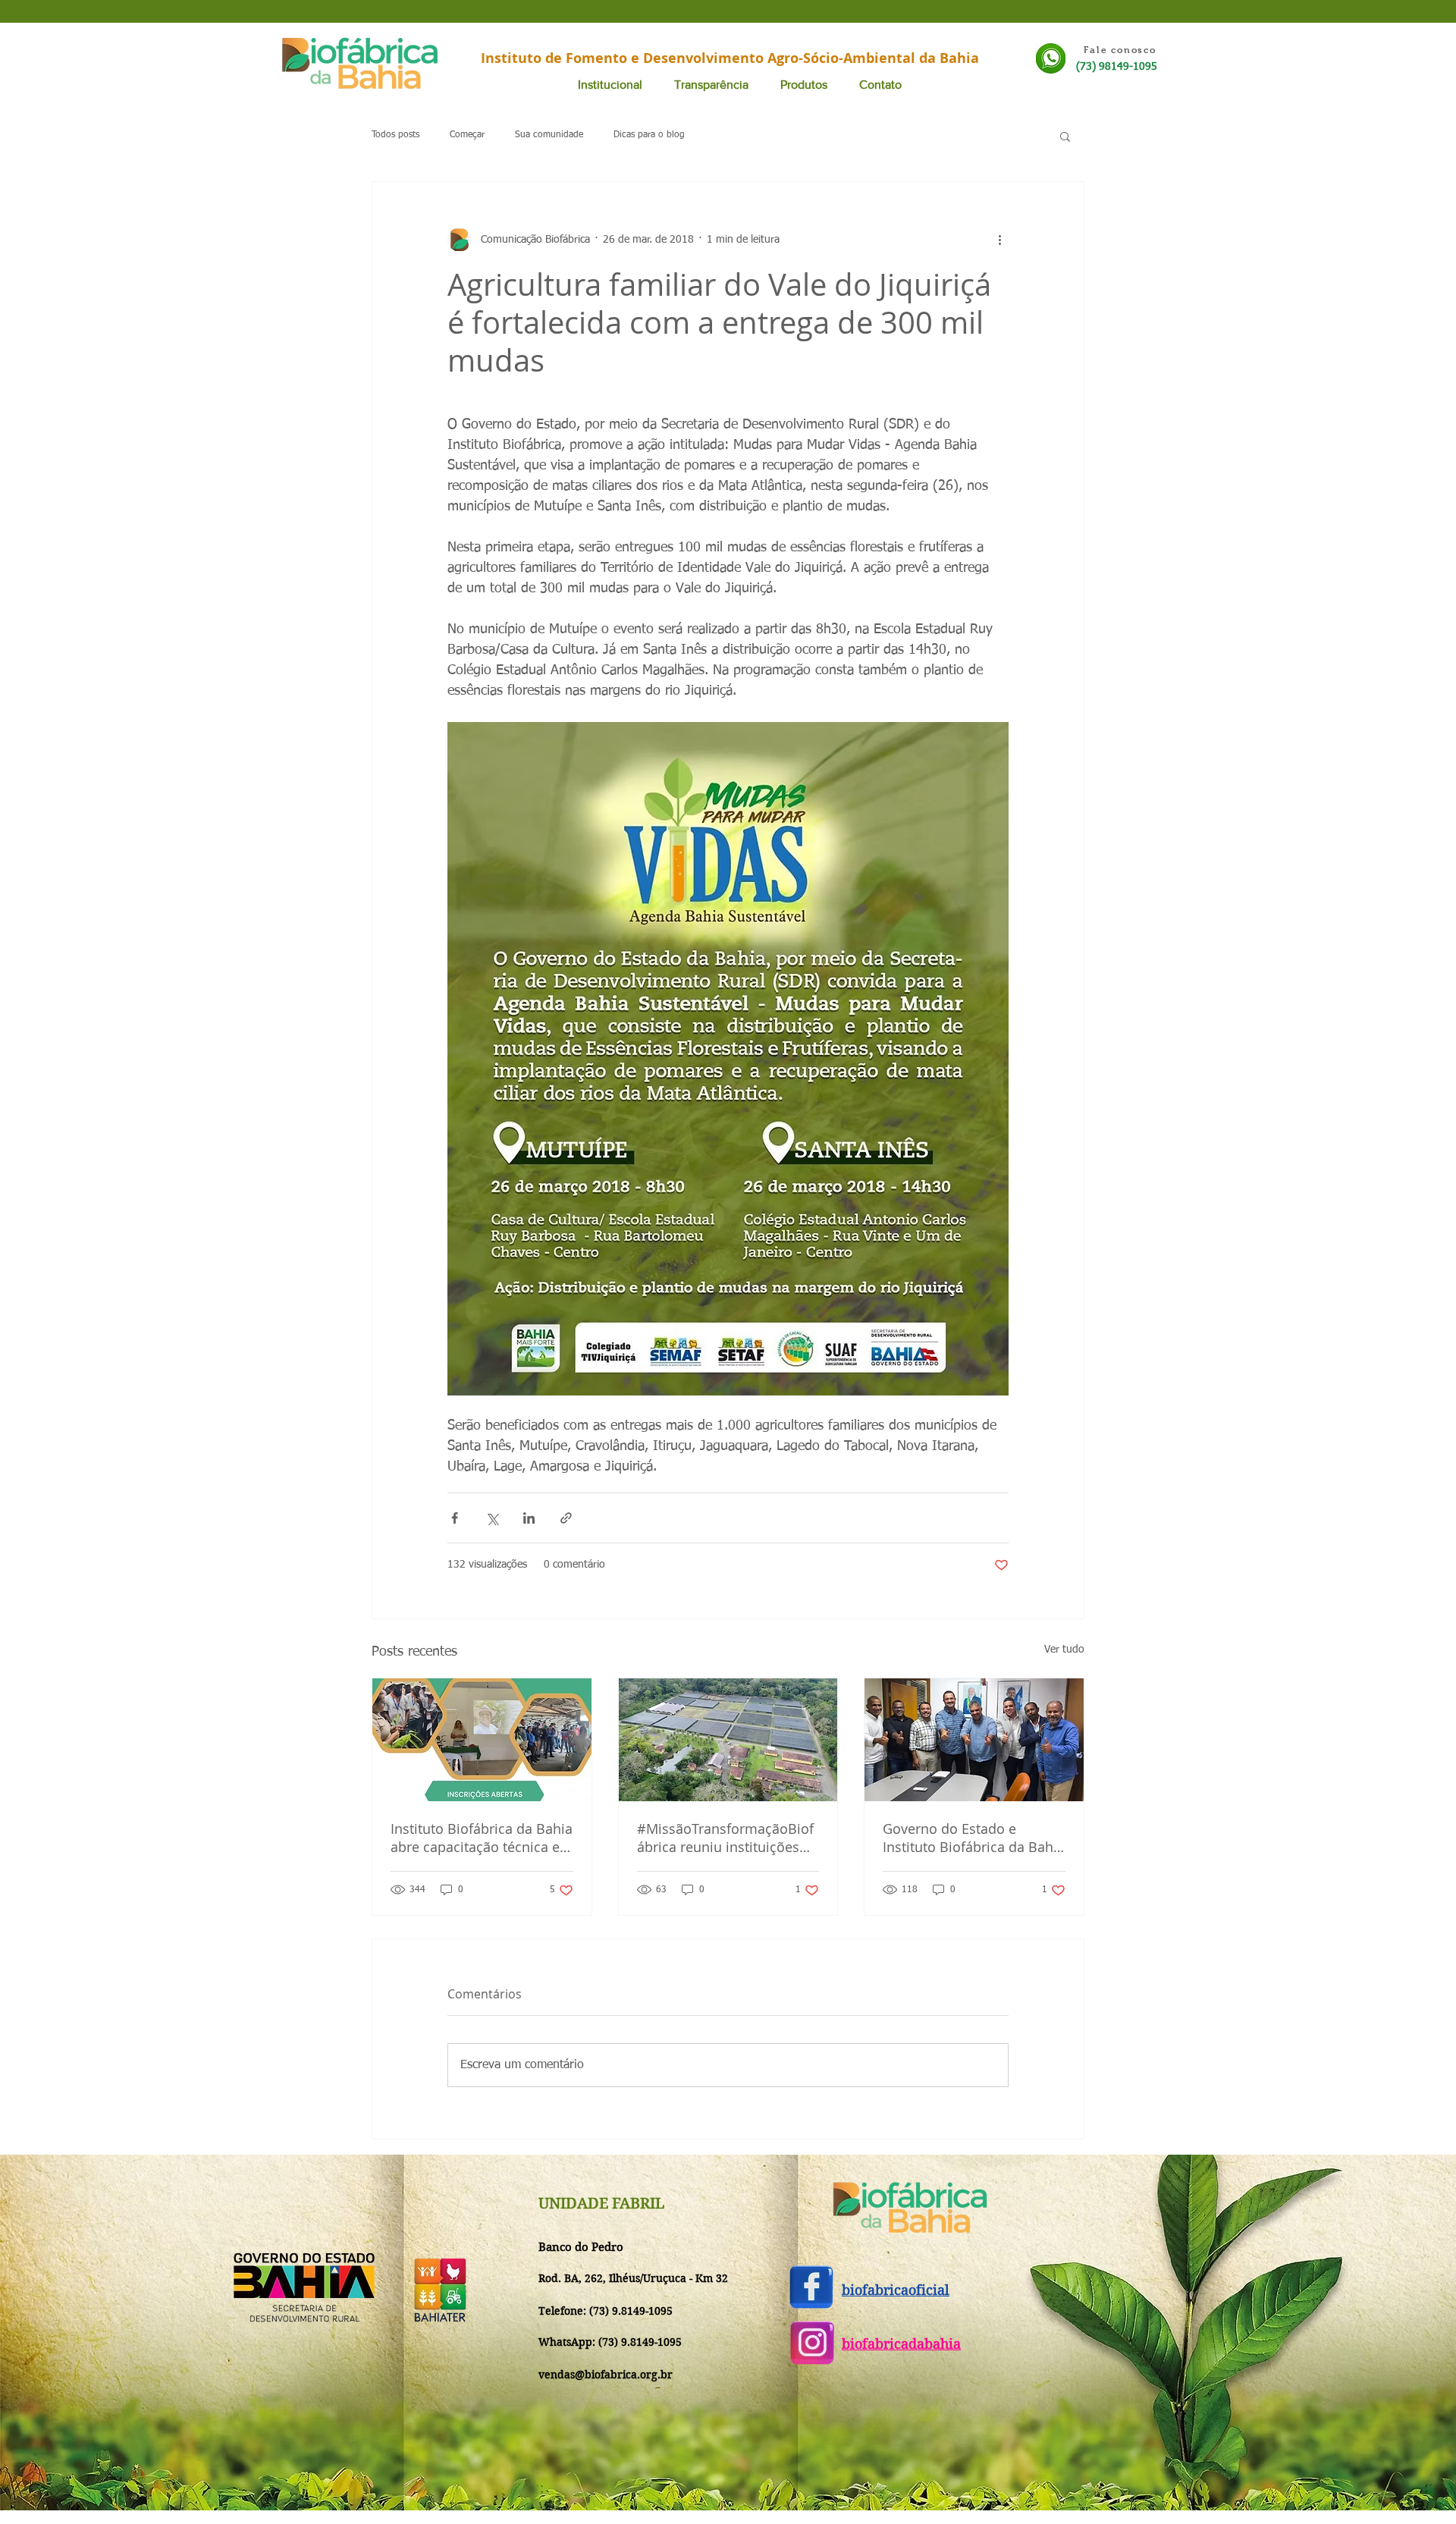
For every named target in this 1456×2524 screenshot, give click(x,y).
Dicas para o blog (649, 135)
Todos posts (395, 135)
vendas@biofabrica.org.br (606, 2375)
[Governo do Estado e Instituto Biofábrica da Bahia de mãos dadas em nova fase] (974, 1740)
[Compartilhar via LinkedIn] (529, 1518)
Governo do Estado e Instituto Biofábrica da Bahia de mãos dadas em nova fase (974, 1838)
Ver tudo (1064, 1650)
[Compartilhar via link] (566, 1518)
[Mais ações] (999, 240)
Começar (467, 135)
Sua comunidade (549, 135)
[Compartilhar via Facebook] (455, 1518)
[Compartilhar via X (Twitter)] (492, 1518)
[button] (1065, 136)
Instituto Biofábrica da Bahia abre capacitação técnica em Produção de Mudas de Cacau (482, 1838)
